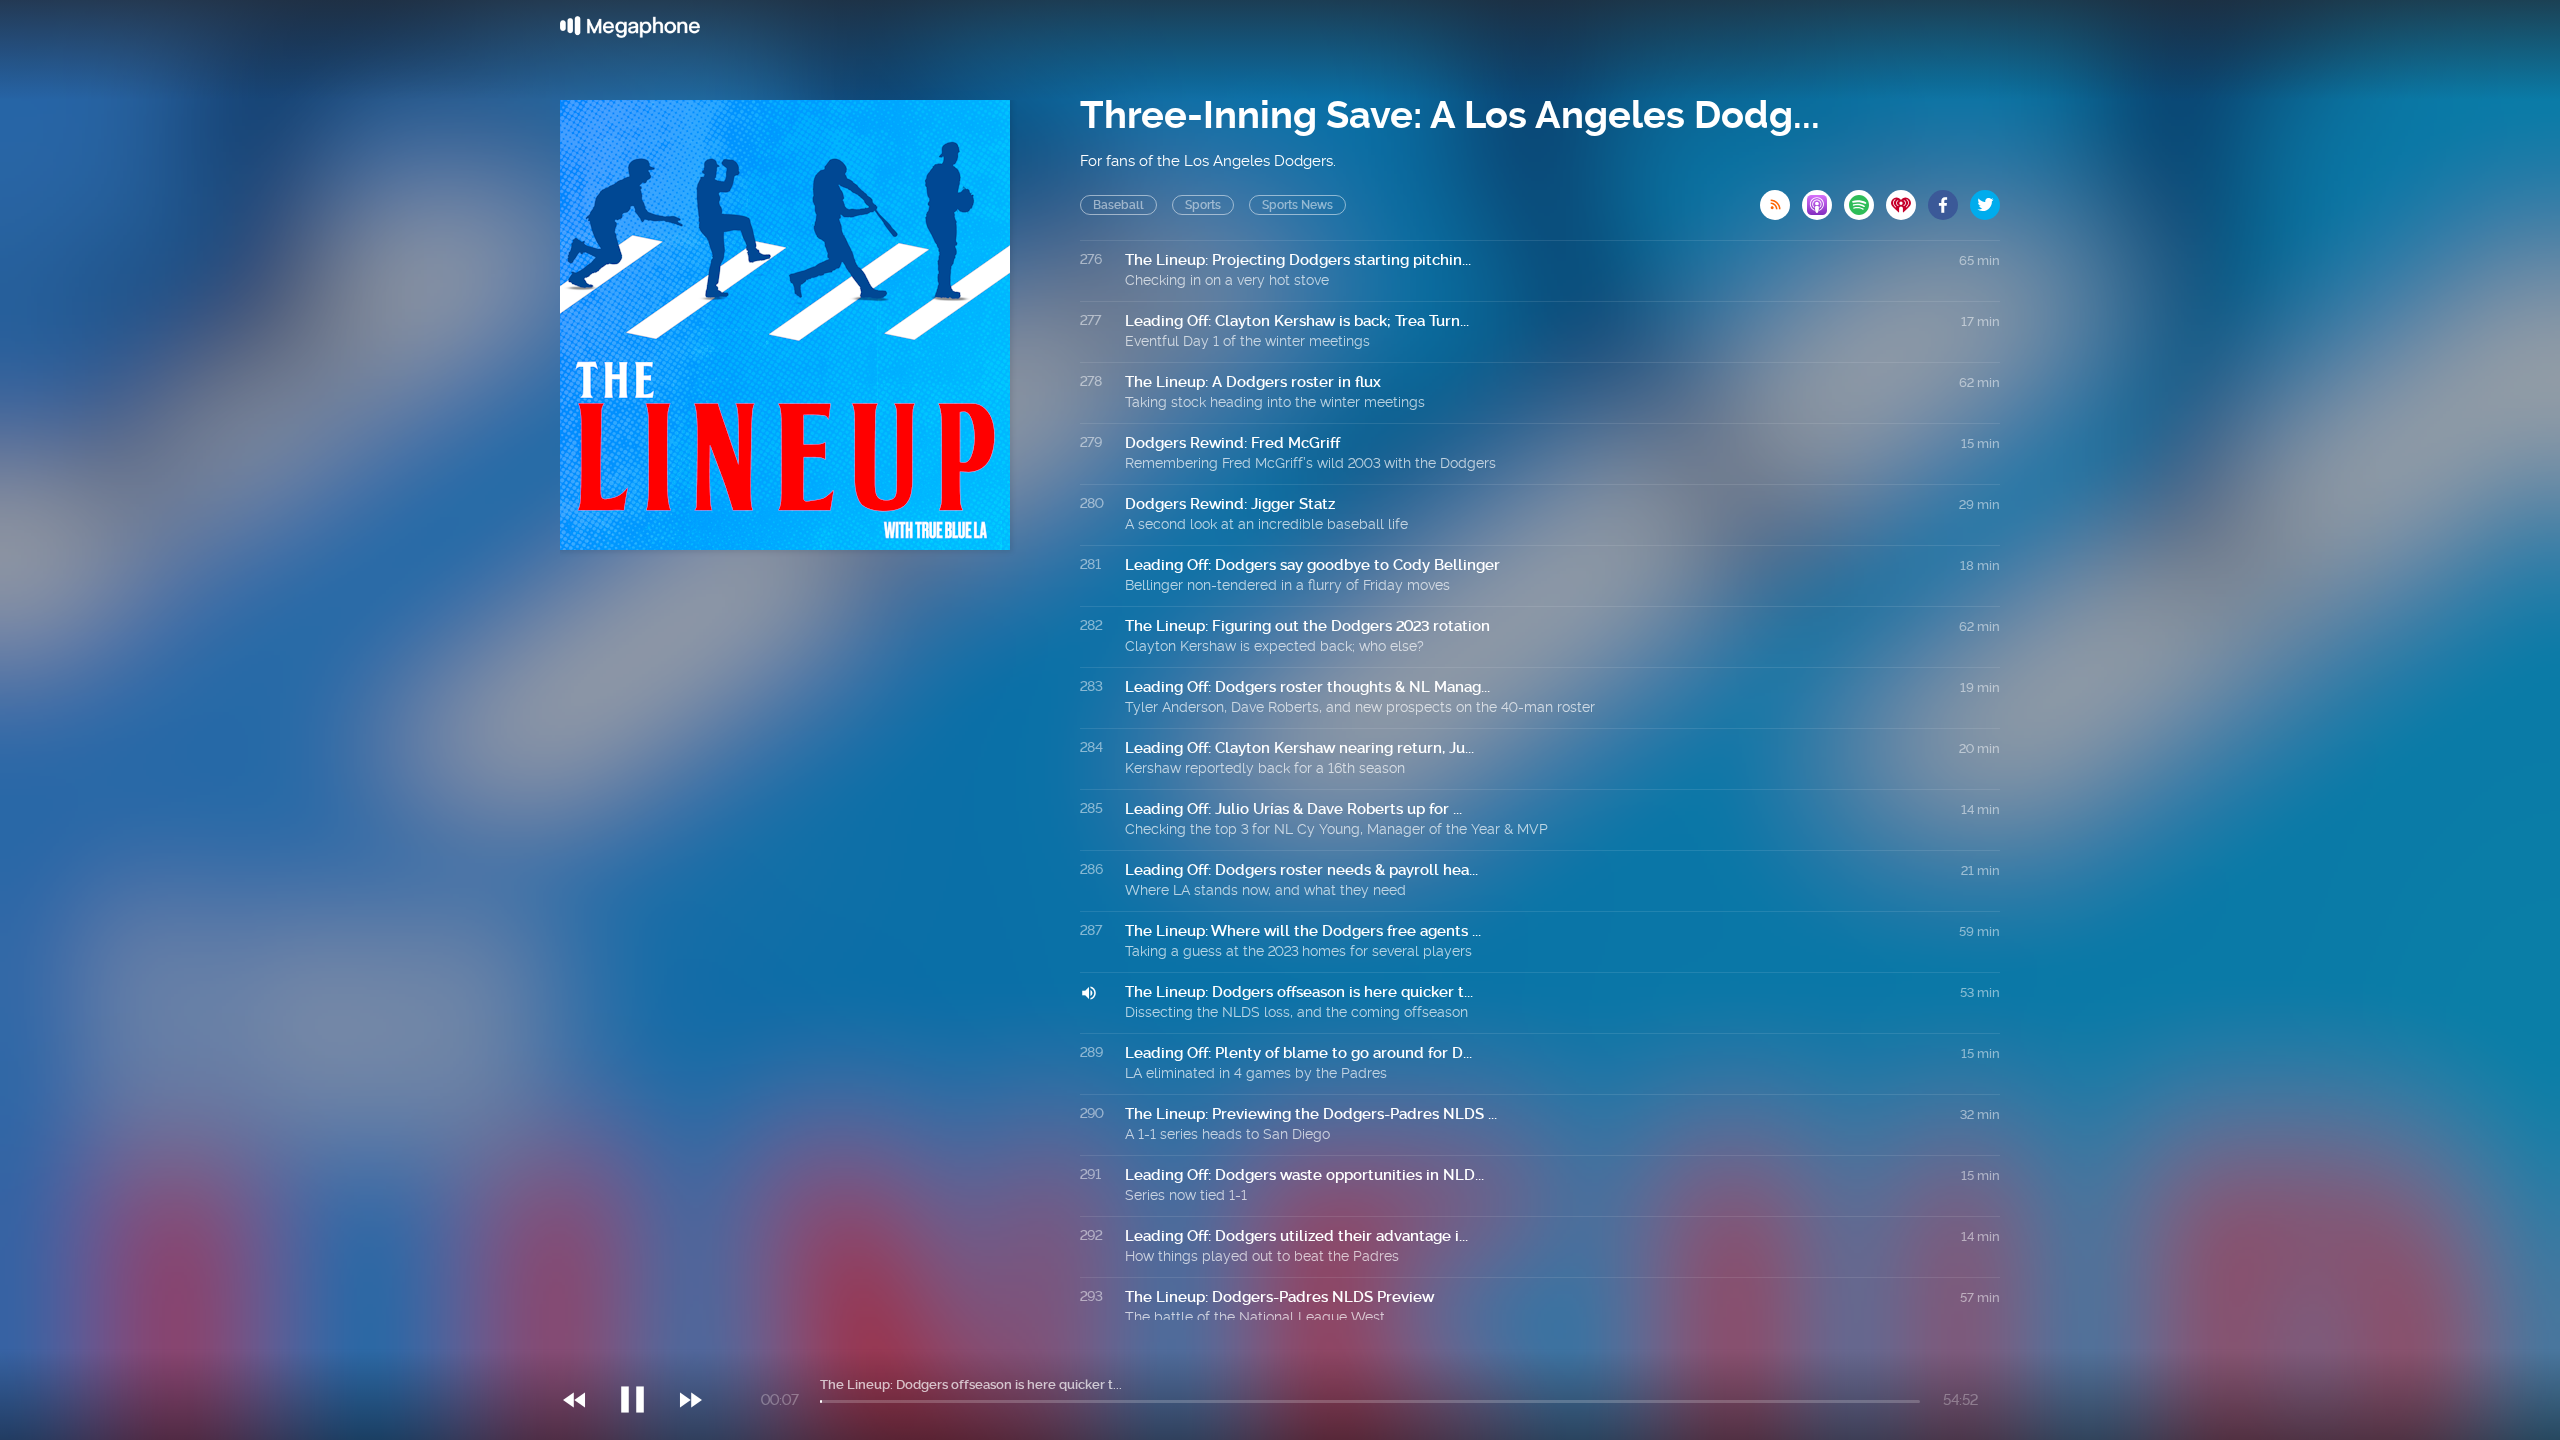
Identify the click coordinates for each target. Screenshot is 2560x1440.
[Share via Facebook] (1949, 199)
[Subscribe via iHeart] (1907, 199)
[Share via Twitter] (1985, 199)
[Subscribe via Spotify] (1865, 199)
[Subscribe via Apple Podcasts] (1823, 199)
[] (642, 1359)
